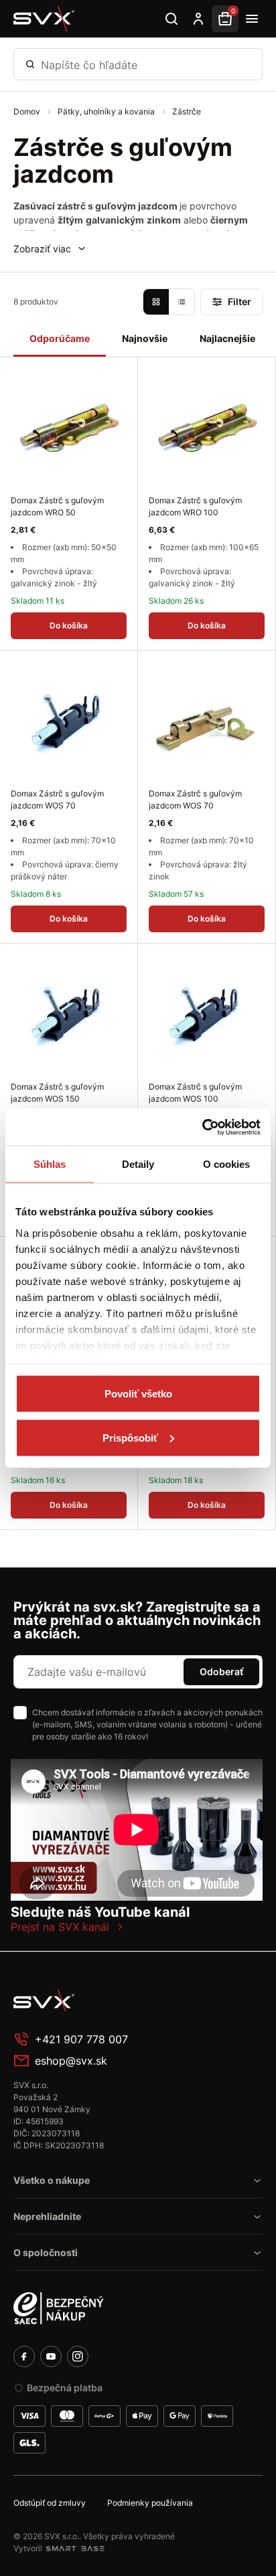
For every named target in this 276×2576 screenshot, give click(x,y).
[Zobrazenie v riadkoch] (182, 302)
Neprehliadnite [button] (47, 2216)
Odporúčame (60, 338)
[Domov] (44, 19)
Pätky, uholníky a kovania (107, 111)
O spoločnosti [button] (46, 2252)
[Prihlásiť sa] (198, 19)
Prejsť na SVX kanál (60, 1927)
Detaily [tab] (138, 1164)
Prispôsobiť (130, 1437)
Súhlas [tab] (50, 1164)
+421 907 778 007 (81, 2039)
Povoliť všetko (138, 1394)
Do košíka (69, 625)
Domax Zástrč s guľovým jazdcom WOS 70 (57, 799)
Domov (28, 111)
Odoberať (221, 1671)
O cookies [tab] (227, 1164)
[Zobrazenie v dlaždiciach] (156, 302)
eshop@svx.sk (71, 2061)
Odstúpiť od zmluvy (50, 2503)
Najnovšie (145, 338)
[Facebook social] (24, 2356)
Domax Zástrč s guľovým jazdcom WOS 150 (57, 1093)
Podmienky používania (150, 2503)
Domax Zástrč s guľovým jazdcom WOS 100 (195, 1093)
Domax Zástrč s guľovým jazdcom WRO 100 (195, 506)
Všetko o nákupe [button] (52, 2180)
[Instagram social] (78, 2356)
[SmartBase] (75, 2549)
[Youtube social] (51, 2356)
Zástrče (187, 111)
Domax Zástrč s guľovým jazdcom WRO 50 (57, 506)
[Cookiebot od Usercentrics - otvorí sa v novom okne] (202, 1127)
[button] (50, 249)
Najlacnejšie (227, 338)
